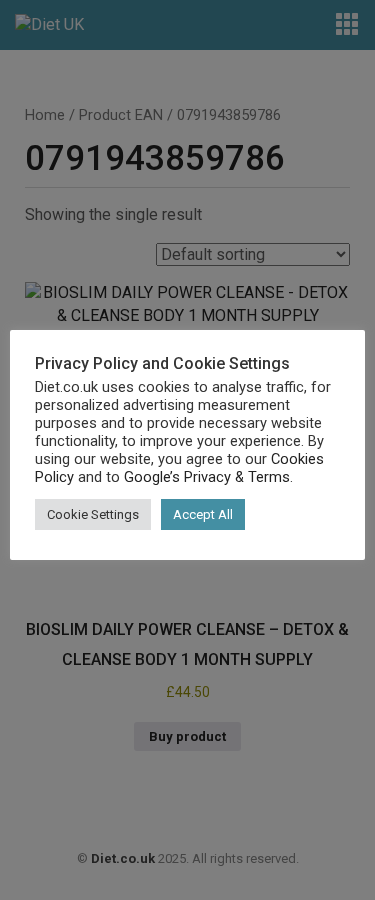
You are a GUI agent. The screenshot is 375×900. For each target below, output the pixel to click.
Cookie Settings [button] (93, 514)
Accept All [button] (203, 514)
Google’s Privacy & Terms (207, 477)
